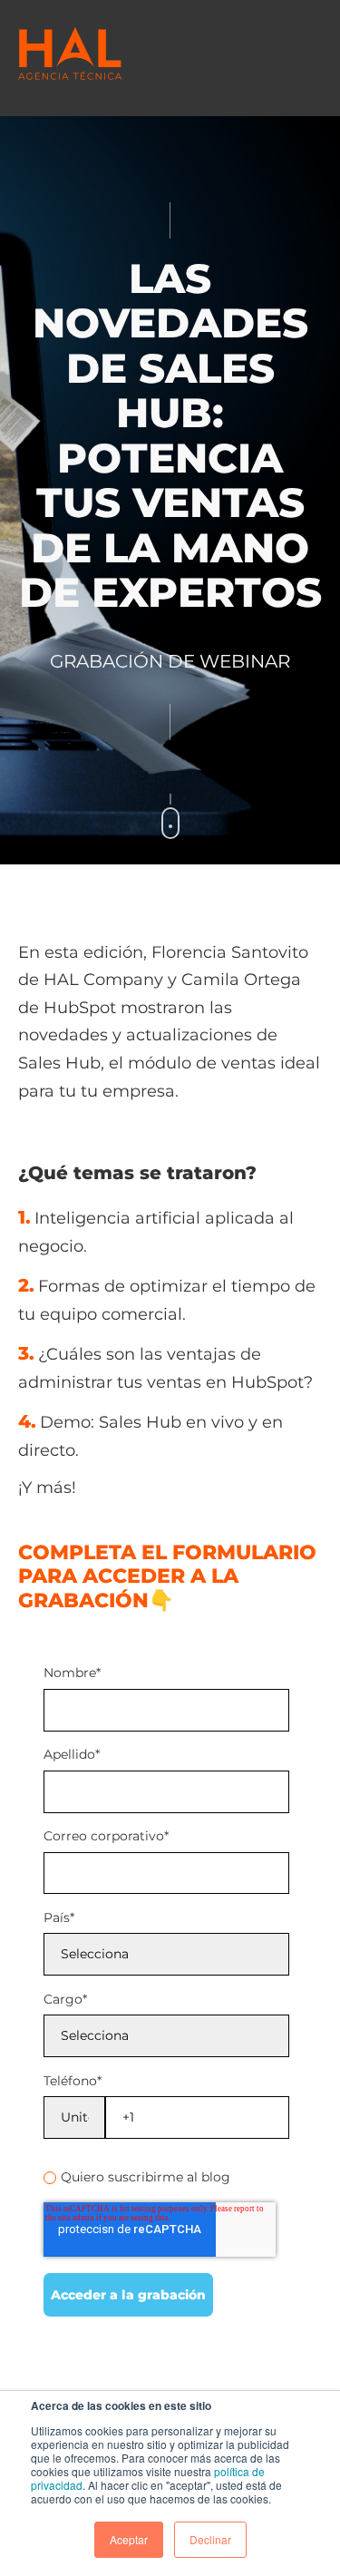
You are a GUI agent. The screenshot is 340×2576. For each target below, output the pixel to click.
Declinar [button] (210, 2539)
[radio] (166, 2177)
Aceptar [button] (129, 2539)
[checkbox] (166, 2174)
